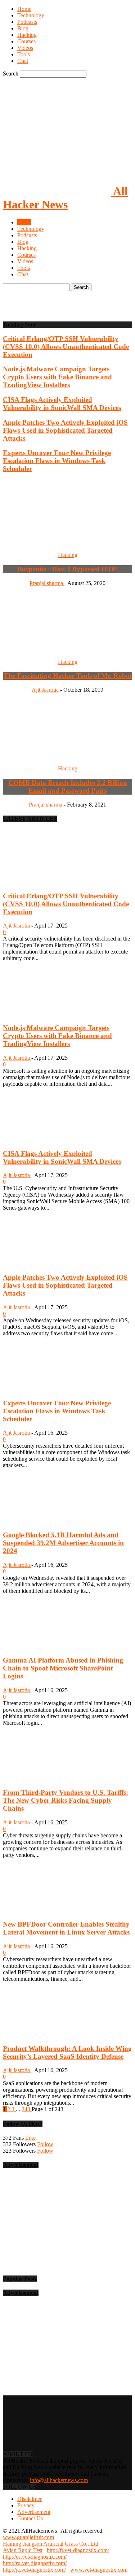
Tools (24, 54)
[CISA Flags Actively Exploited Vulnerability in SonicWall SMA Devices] (42, 1139)
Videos (25, 48)
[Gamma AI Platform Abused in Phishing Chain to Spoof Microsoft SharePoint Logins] (42, 1646)
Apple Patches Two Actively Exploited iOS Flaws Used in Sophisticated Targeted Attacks (65, 430)
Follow (45, 2144)
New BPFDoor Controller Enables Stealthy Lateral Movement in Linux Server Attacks (66, 1928)
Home (24, 9)
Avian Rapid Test (23, 2550)
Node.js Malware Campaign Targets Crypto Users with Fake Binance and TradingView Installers (57, 377)
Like (30, 2138)
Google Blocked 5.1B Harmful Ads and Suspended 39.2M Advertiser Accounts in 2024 (63, 1543)
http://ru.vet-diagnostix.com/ (35, 2563)
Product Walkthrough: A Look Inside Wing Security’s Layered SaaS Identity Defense (67, 2052)
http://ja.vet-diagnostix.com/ (34, 2570)
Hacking (27, 35)
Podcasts (27, 22)
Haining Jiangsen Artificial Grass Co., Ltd (51, 2544)
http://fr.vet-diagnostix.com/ (78, 2550)
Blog (23, 28)
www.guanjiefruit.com (28, 2537)
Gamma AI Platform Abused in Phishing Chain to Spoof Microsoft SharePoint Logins (63, 1668)
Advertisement (34, 2512)
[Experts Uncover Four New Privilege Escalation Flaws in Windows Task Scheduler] (42, 1389)
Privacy (26, 2505)
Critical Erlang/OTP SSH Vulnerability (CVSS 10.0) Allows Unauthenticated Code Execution (66, 347)
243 (27, 2109)
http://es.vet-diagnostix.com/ (35, 2557)
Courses (26, 41)
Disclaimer (30, 2499)
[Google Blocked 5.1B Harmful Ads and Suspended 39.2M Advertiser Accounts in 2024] (42, 1521)
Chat (23, 61)
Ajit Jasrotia (17, 926)
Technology (31, 15)
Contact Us (30, 2518)
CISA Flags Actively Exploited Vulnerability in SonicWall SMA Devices (62, 404)
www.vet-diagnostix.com (99, 2570)
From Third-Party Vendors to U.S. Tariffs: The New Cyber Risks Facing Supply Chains (66, 1800)
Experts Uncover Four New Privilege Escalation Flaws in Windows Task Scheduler (57, 461)
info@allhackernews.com (59, 2480)
